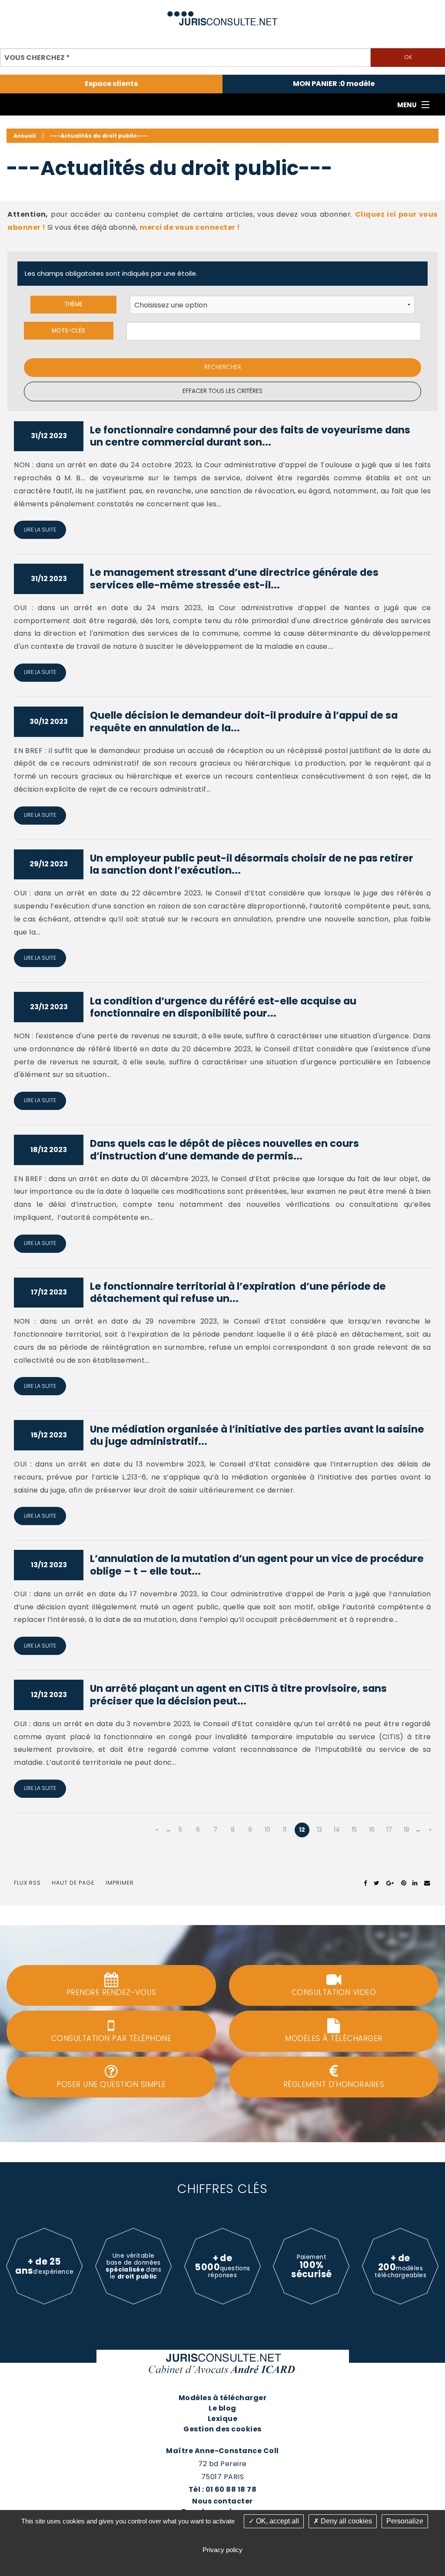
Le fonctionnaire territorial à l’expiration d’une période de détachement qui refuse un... (238, 1293)
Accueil (25, 136)
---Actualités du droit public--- (99, 136)
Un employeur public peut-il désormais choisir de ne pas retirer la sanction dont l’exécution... (252, 864)
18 (407, 1830)
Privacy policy (222, 2550)
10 (267, 1830)
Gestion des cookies (222, 2429)
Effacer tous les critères (222, 391)
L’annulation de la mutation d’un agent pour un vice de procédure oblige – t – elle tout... (257, 1565)
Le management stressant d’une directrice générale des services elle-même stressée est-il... (234, 579)
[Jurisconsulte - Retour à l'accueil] (223, 15)
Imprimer (120, 1883)
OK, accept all (277, 2521)
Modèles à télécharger (222, 2398)
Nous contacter (222, 2501)
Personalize (405, 2521)
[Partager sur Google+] (390, 1883)
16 (372, 1830)
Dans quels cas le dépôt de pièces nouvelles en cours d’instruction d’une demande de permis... (224, 1150)
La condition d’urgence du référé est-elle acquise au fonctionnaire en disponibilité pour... (223, 1007)
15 (354, 1830)
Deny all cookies (345, 2521)
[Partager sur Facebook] (366, 1883)
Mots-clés (68, 331)
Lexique (222, 2419)
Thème (73, 304)
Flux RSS (27, 1883)
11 (285, 1830)
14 (337, 1830)
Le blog (222, 2408)
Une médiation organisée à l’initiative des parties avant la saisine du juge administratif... (257, 1435)
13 (319, 1830)
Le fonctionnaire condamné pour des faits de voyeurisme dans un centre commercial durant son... (250, 436)
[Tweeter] (377, 1883)
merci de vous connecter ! (190, 227)
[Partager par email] (427, 1883)
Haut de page (73, 1883)
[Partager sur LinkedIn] (415, 1883)
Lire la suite (40, 530)
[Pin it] (403, 1883)
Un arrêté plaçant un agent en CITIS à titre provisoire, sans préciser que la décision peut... (238, 1695)
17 (389, 1830)
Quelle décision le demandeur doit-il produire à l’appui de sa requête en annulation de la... (244, 722)
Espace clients (111, 84)
